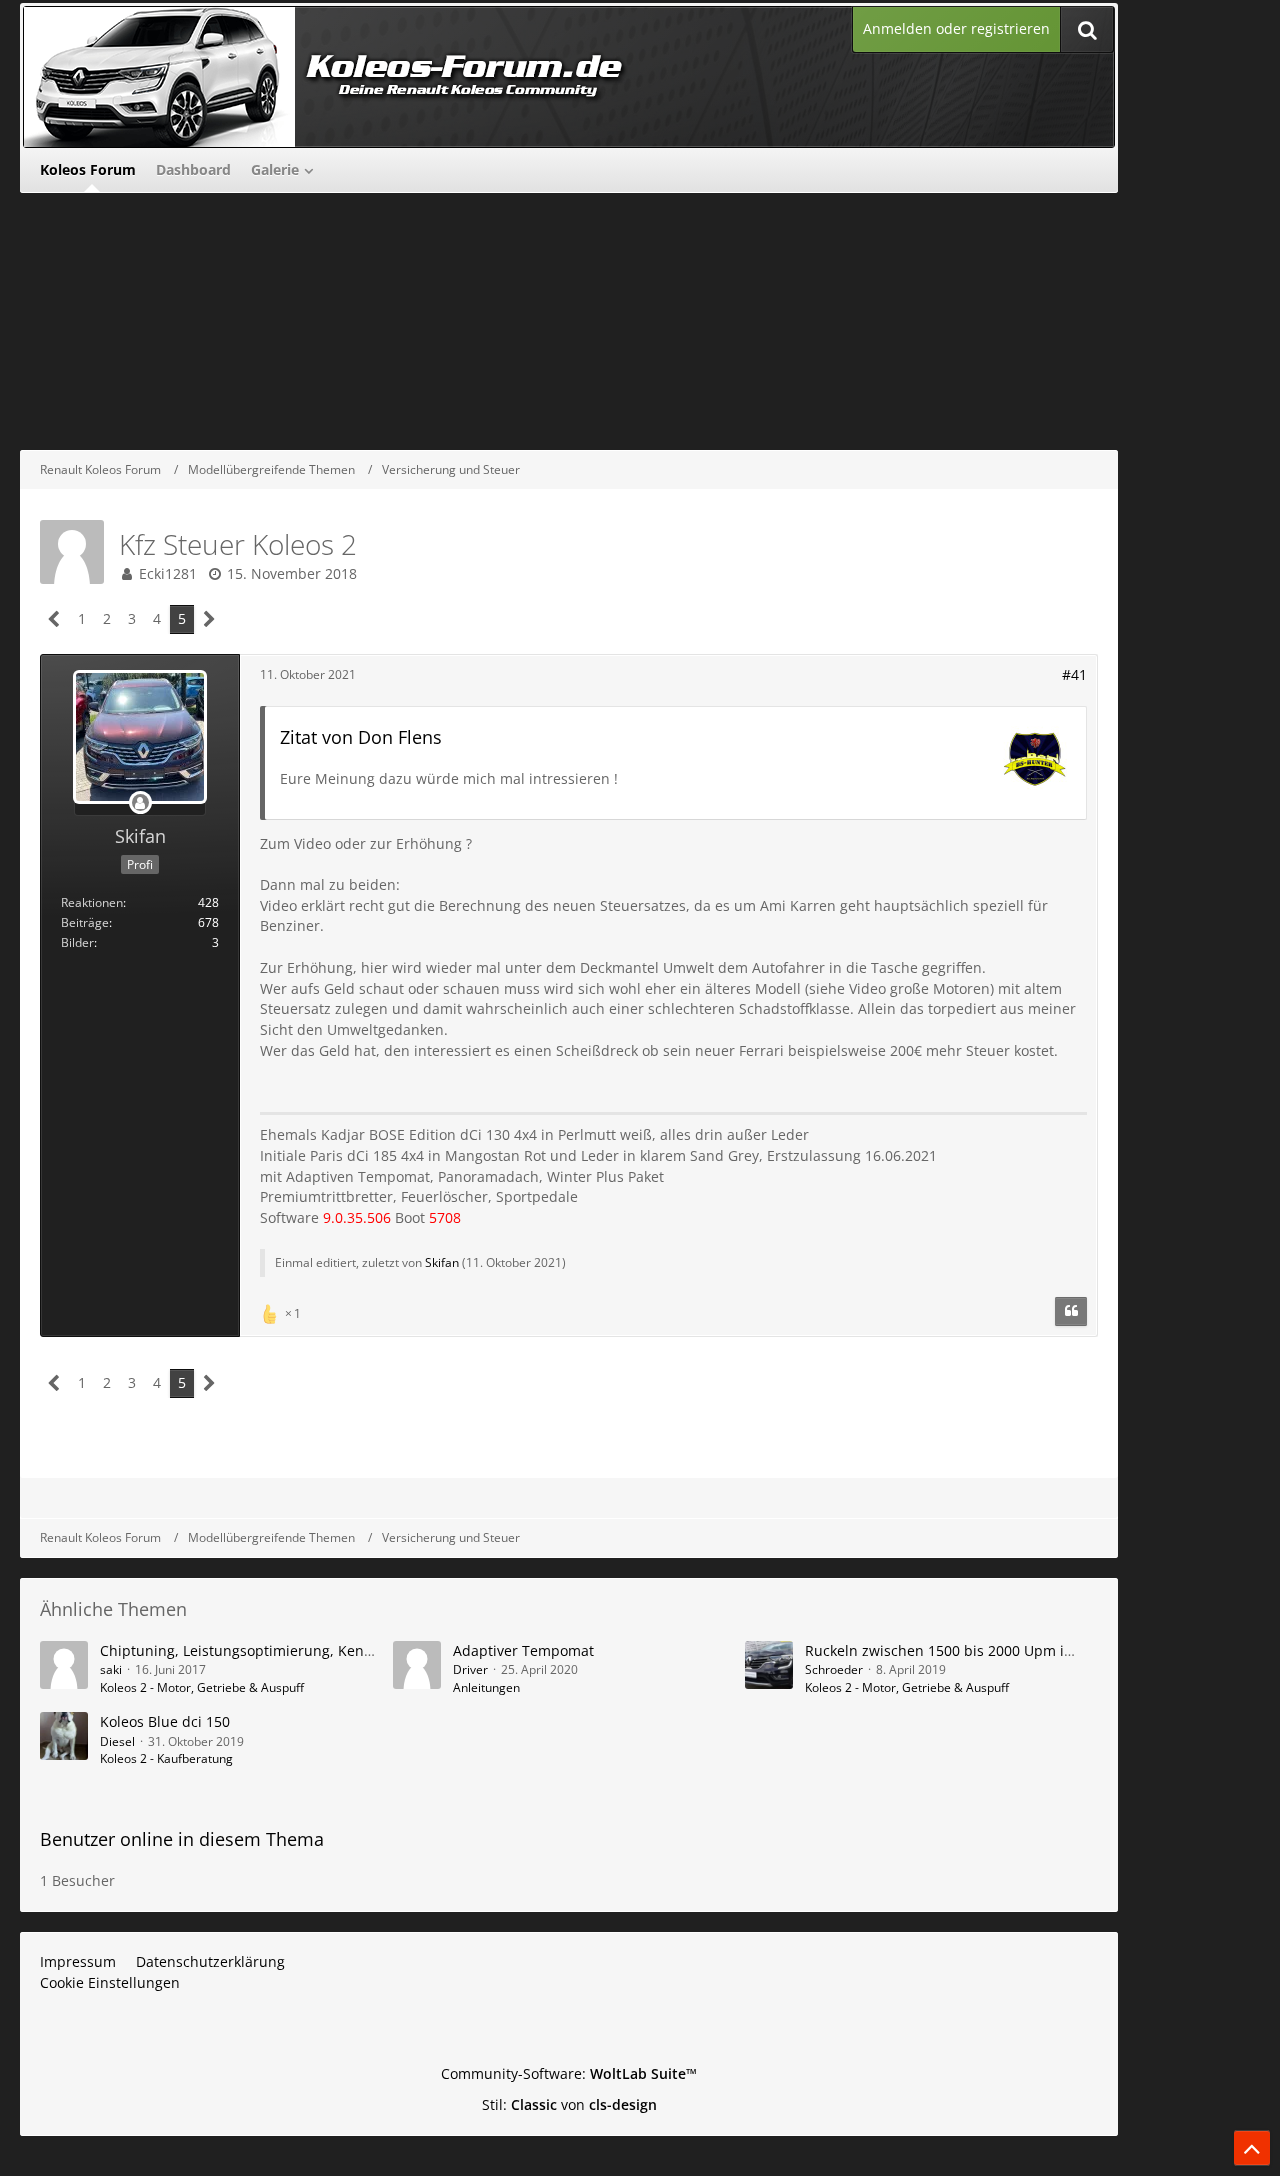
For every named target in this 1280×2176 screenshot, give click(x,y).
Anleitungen (486, 1687)
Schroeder (834, 1669)
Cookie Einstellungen (110, 1982)
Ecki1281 (168, 573)
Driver (470, 1669)
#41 (1074, 674)
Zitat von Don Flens (361, 737)
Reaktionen (92, 902)
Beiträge (85, 922)
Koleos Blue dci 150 (165, 1721)
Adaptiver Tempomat (523, 1650)
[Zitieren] (1071, 1312)
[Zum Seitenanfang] (1252, 2148)
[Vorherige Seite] (54, 619)
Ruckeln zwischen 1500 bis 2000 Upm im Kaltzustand (983, 1650)
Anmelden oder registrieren (956, 28)
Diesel (117, 1741)
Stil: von (569, 2104)
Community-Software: (569, 2073)
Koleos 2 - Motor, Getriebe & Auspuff (202, 1687)
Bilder (77, 942)
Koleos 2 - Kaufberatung (166, 1758)
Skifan (442, 1262)
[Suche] (1087, 29)
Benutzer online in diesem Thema (182, 1839)
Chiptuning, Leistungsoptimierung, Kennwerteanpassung (292, 1650)
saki (111, 1669)
